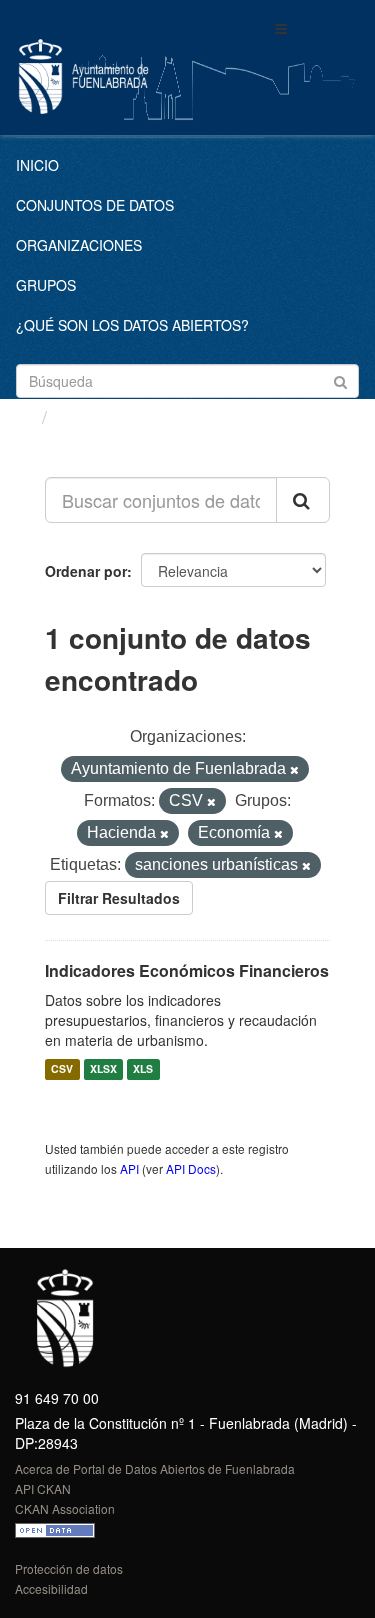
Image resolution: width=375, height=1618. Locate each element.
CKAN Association (65, 1508)
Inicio (37, 165)
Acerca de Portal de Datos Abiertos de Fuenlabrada (155, 1468)
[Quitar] (294, 770)
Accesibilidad (51, 1588)
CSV (62, 1069)
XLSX (103, 1069)
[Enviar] (340, 379)
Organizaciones (79, 245)
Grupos (46, 285)
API (129, 1168)
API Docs (191, 1168)
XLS (143, 1069)
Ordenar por (86, 571)
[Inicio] (23, 416)
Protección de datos (69, 1568)
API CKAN (43, 1488)
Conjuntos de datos (95, 205)
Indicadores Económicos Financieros (187, 970)
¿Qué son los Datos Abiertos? (132, 325)
